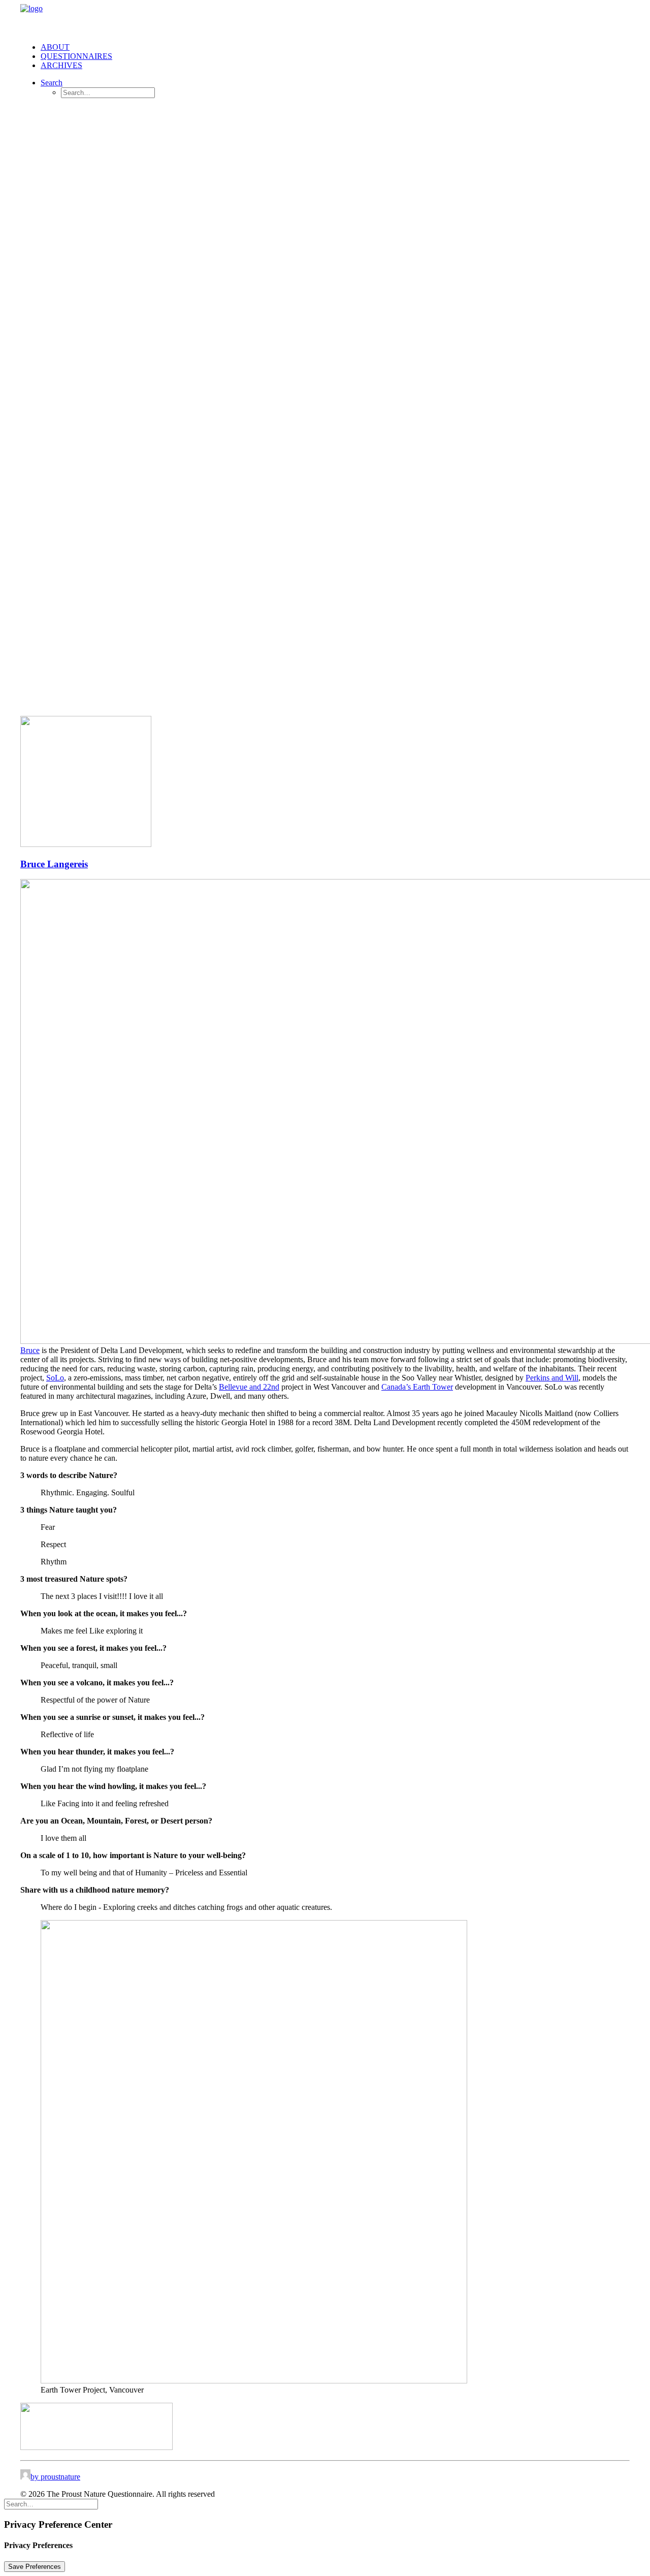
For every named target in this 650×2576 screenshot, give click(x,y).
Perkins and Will (552, 1378)
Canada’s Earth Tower (417, 1387)
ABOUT (55, 47)
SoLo (55, 1378)
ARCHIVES (61, 65)
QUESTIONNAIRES (76, 56)
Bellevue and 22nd (249, 1387)
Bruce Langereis (54, 864)
